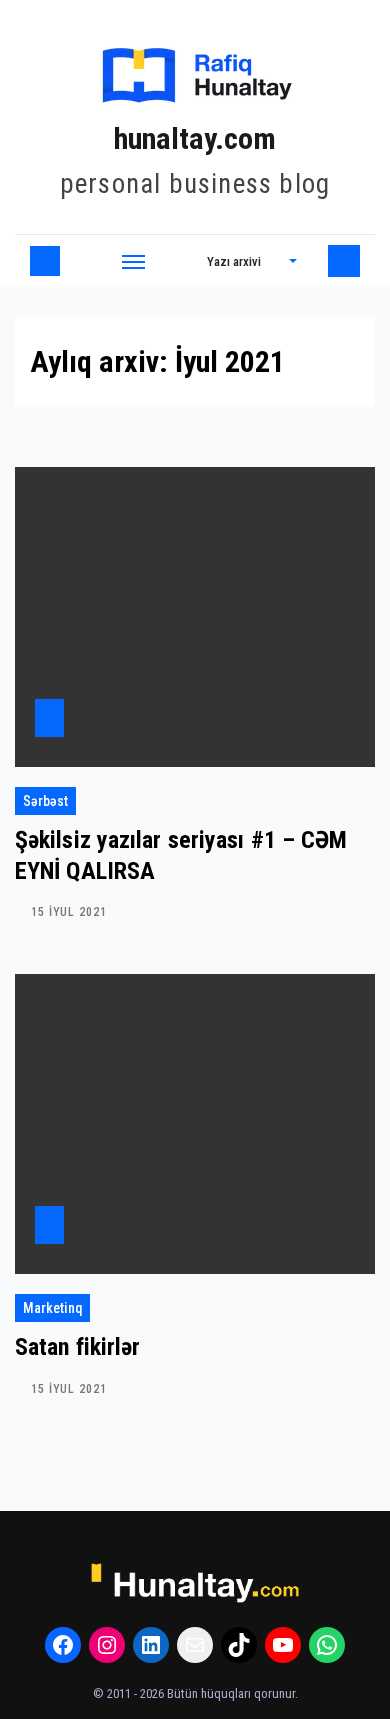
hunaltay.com (195, 138)
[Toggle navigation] (134, 261)
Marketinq (52, 1308)
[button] (252, 261)
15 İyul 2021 (69, 912)
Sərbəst (45, 801)
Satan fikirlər (77, 1347)
